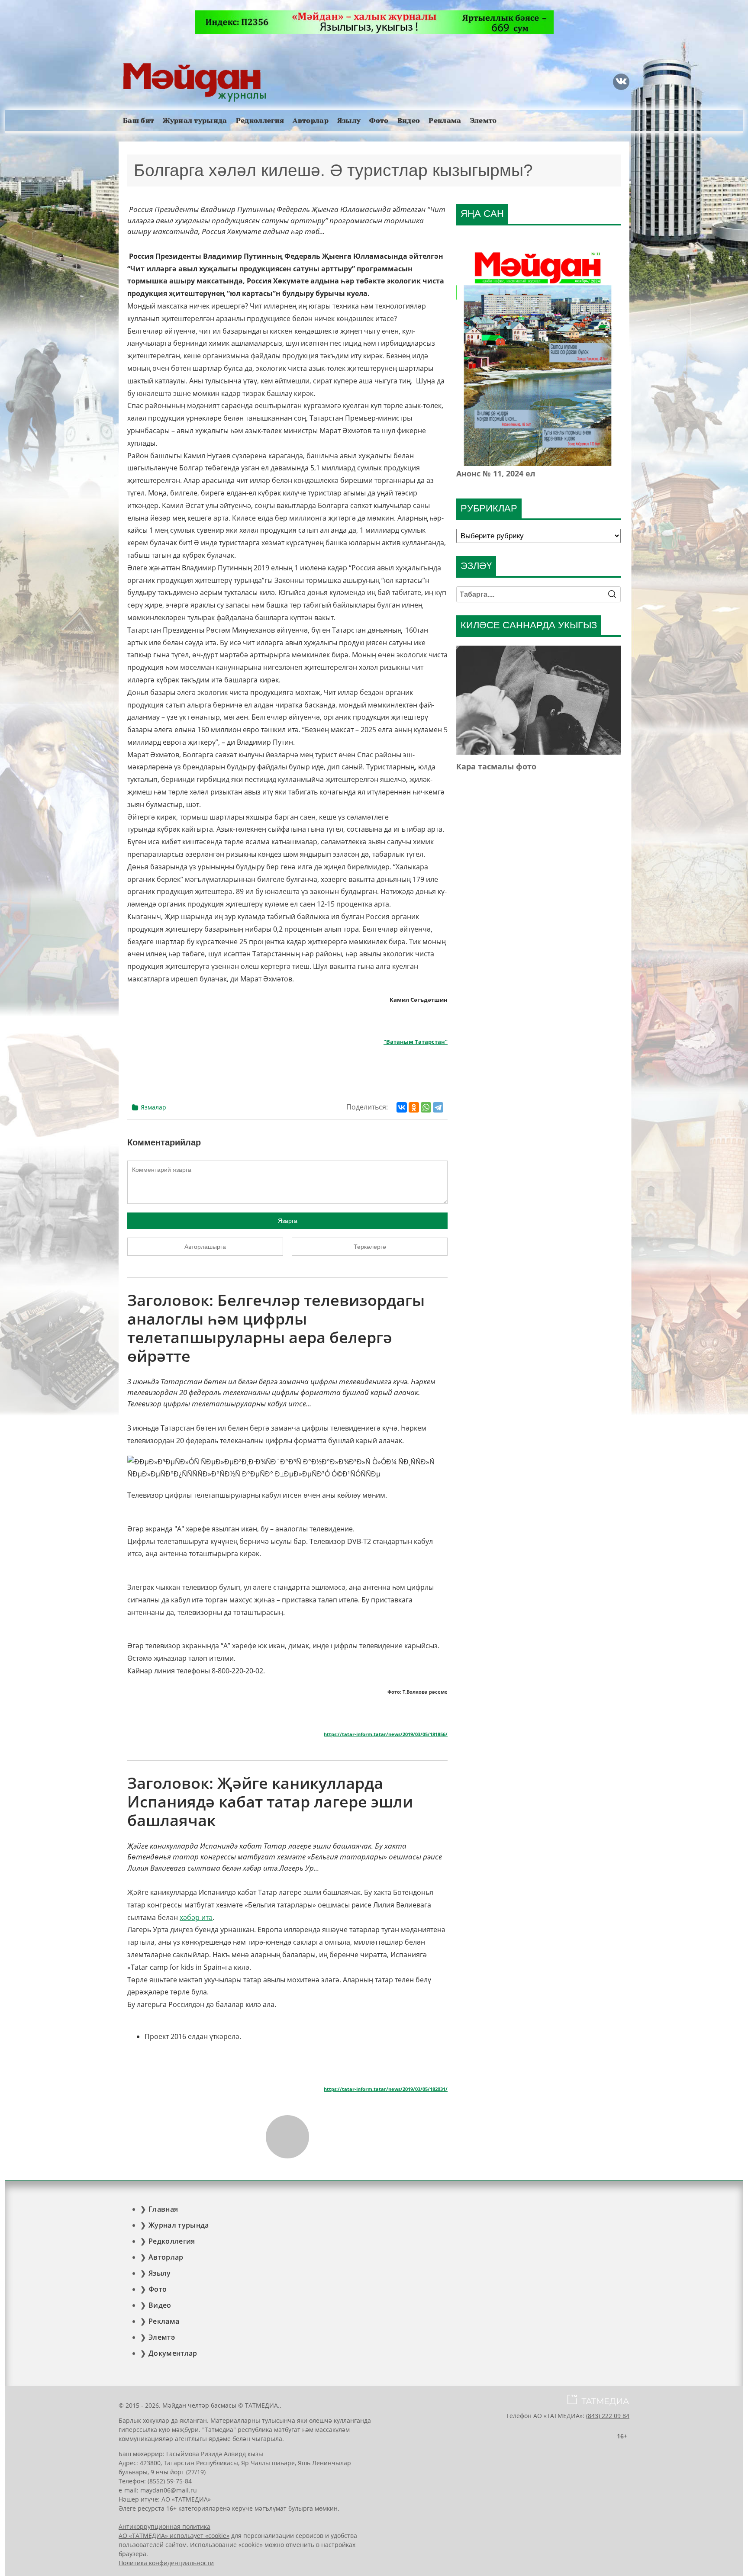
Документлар (173, 2353)
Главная (163, 2209)
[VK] (621, 82)
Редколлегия (260, 121)
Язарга (288, 1221)
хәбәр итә (196, 1917)
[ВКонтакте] (402, 1107)
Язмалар (153, 1107)
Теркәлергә (370, 1247)
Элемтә (484, 121)
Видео (409, 121)
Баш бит (139, 121)
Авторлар (311, 121)
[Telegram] (438, 1107)
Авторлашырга (205, 1247)
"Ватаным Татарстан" (416, 1042)
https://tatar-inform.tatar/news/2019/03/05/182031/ (386, 2089)
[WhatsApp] (426, 1107)
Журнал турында (195, 121)
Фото (379, 121)
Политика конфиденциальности (166, 2563)
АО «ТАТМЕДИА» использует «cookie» (174, 2536)
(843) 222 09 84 (608, 2416)
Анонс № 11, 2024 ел (496, 473)
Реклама (445, 121)
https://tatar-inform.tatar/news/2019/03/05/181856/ (386, 1734)
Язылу (349, 121)
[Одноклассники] (414, 1107)
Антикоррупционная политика (164, 2526)
